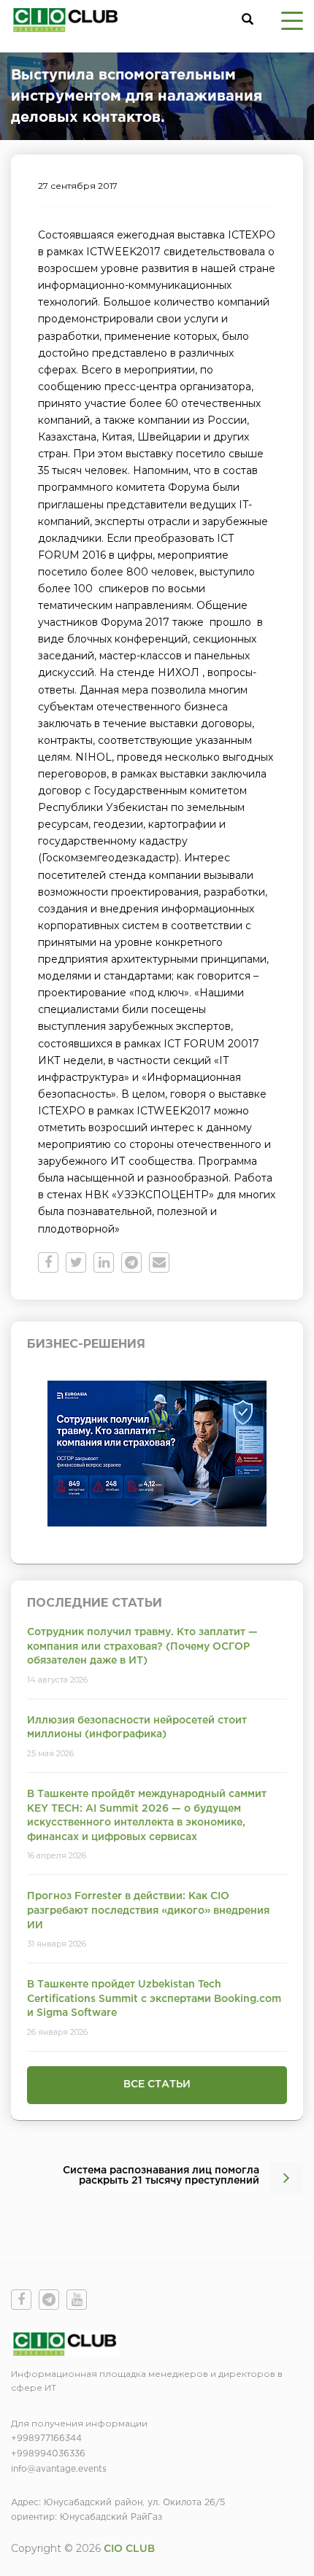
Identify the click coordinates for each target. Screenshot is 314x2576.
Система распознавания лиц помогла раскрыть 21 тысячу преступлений (161, 2176)
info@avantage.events (59, 2469)
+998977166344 (46, 2439)
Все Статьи (157, 2084)
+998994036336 (48, 2454)
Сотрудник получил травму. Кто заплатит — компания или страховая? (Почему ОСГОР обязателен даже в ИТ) (142, 1646)
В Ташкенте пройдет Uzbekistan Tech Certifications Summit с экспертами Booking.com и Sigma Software (154, 1999)
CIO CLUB (129, 2549)
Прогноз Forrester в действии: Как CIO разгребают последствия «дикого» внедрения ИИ (148, 1910)
